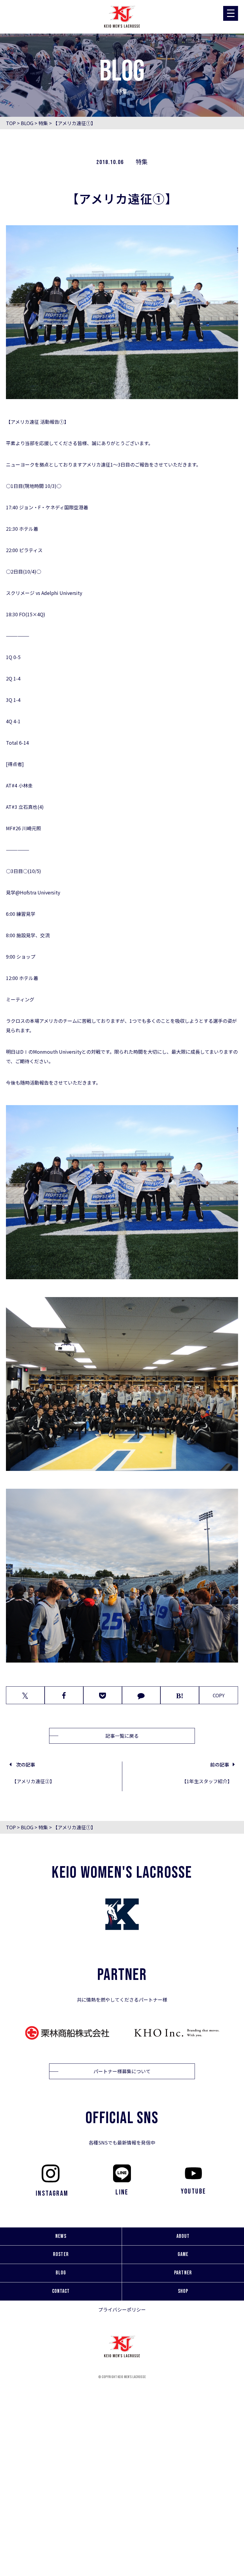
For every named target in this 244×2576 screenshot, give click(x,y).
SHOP (183, 2291)
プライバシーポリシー (122, 2309)
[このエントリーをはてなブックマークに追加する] (180, 1695)
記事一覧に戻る (122, 1736)
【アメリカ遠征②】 (33, 1781)
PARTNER (183, 2273)
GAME (183, 2254)
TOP (11, 123)
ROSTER (61, 2254)
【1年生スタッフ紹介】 (207, 1781)
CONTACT (61, 2291)
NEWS (61, 2236)
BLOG (27, 123)
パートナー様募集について (122, 2071)
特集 (43, 123)
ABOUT (183, 2236)
